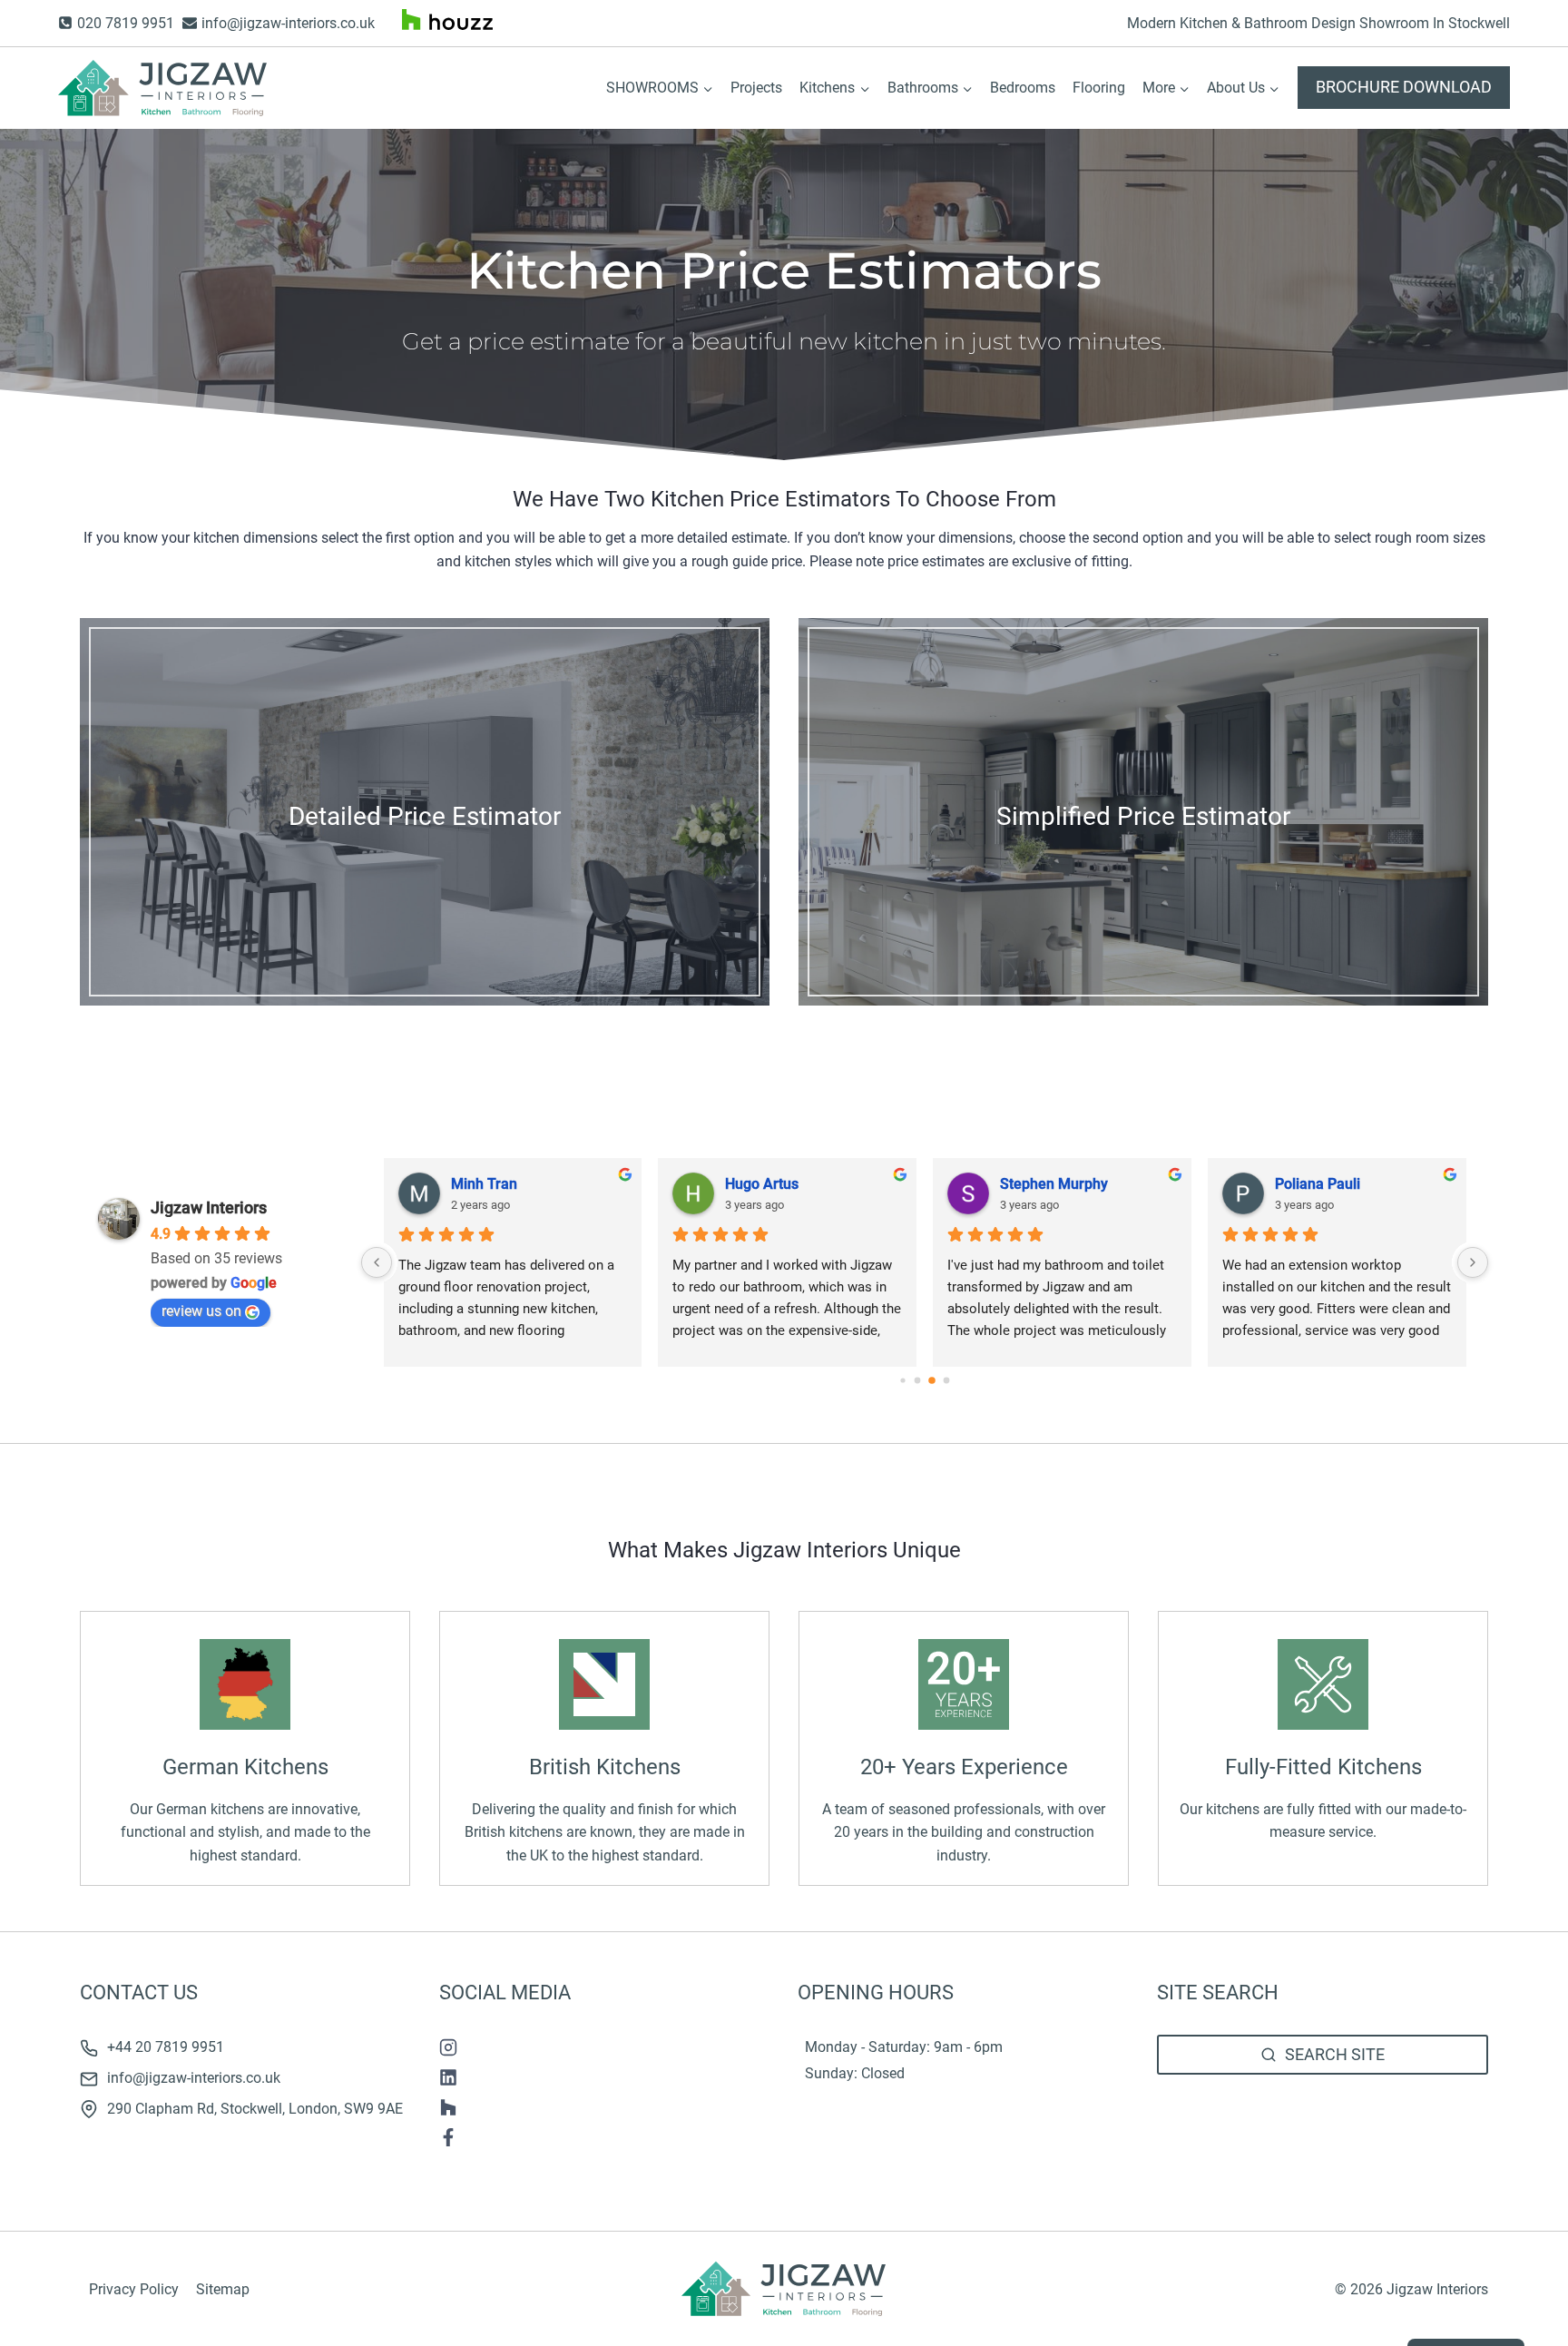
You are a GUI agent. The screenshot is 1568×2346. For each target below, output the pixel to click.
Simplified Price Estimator (1143, 816)
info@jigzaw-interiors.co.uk (194, 2078)
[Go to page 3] (947, 1381)
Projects (756, 88)
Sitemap (223, 2289)
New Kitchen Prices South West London (1283, 2136)
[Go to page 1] (918, 1381)
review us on (201, 1311)
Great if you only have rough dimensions (1144, 857)
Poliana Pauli (1318, 1184)
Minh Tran (484, 1184)
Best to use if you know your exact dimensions (425, 857)
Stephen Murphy (1054, 1184)
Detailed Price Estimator (425, 816)
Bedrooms (1023, 88)
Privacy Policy (134, 2289)
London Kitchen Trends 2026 (1249, 2159)
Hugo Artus (762, 1184)
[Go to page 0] (903, 1380)
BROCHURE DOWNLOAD (1404, 87)
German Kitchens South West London (1277, 2113)
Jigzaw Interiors (209, 1207)
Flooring (1099, 88)
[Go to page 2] (932, 1380)
